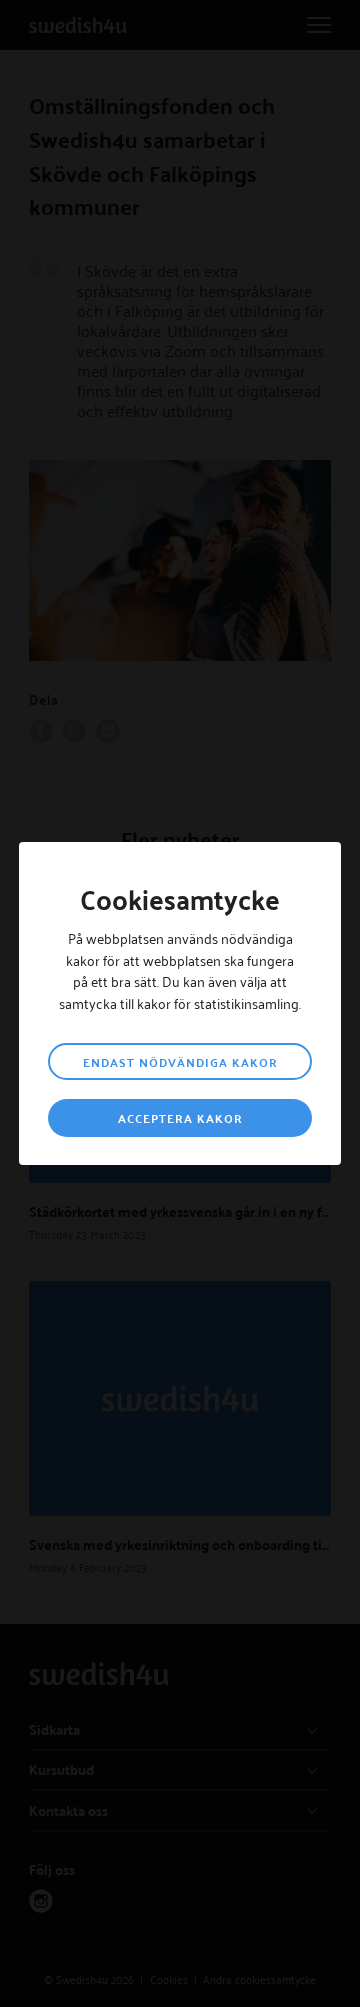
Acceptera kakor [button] (180, 1118)
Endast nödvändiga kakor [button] (180, 1062)
